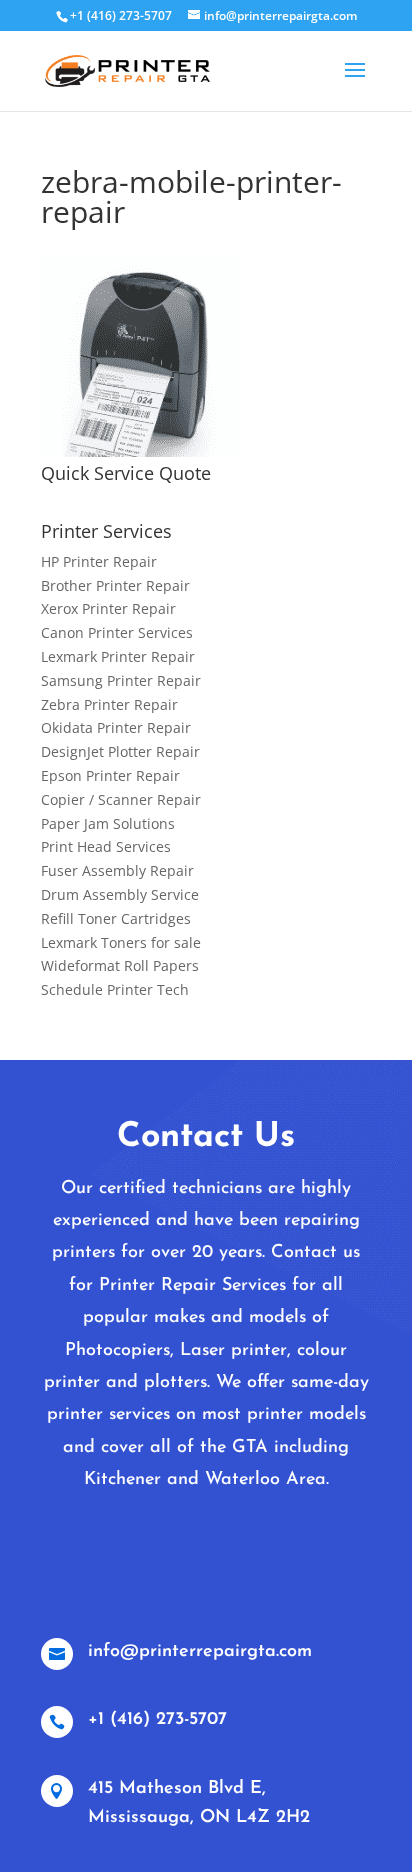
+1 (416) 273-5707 (157, 1720)
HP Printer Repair (99, 561)
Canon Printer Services (117, 632)
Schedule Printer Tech (115, 989)
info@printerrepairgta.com (200, 1652)
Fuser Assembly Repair (117, 870)
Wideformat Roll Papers (120, 965)
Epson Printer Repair (110, 775)
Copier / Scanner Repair (121, 799)
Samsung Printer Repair (121, 680)
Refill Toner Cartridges (116, 918)
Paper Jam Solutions (108, 823)
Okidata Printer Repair (116, 727)
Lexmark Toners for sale (121, 942)
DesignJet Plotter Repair (120, 751)
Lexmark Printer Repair (118, 656)
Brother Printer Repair (115, 585)
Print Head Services (106, 846)
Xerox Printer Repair (108, 608)
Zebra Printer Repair (109, 704)
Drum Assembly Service (120, 894)
